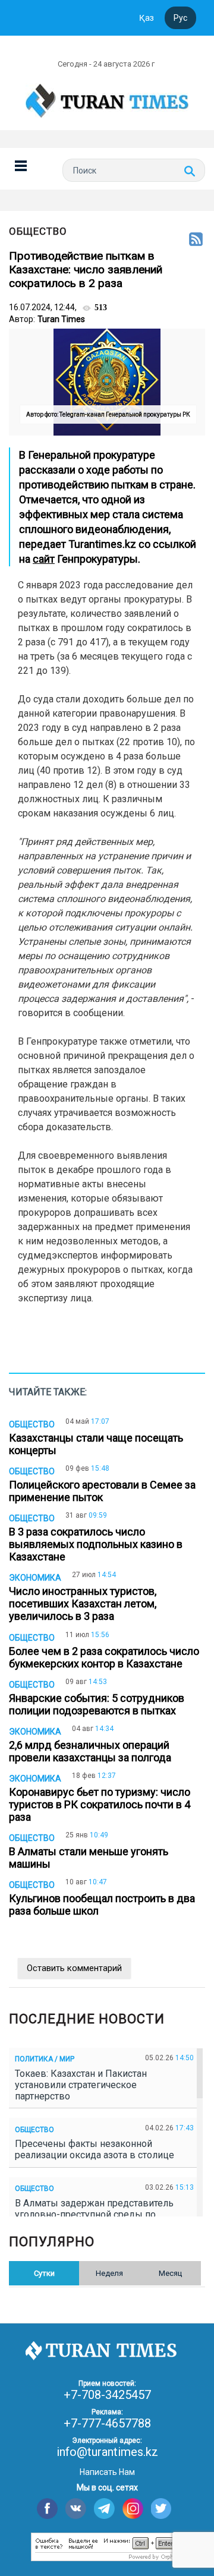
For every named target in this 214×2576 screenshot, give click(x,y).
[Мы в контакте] (76, 2509)
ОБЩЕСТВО (38, 231)
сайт (44, 559)
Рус (180, 18)
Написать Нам (107, 2472)
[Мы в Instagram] (133, 2509)
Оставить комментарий (74, 1968)
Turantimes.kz (102, 544)
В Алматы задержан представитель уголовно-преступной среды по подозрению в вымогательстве (94, 2214)
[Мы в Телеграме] (104, 2509)
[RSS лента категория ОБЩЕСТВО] (196, 240)
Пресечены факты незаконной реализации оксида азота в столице (97, 2149)
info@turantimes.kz (107, 2452)
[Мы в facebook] (47, 2509)
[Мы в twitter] (161, 2509)
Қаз (147, 18)
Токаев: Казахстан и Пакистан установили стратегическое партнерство (81, 2085)
